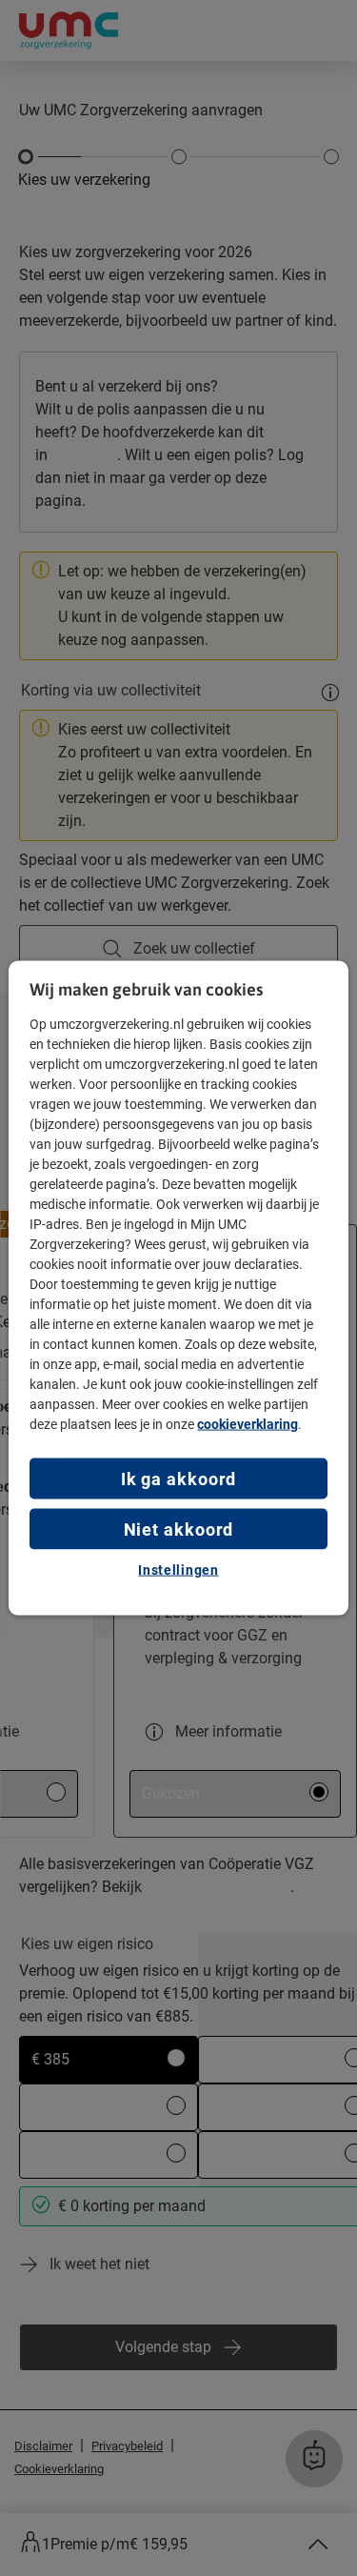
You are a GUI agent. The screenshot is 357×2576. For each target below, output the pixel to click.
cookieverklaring (248, 1423)
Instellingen (178, 1570)
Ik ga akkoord (179, 1478)
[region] (178, 1288)
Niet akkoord (179, 1529)
